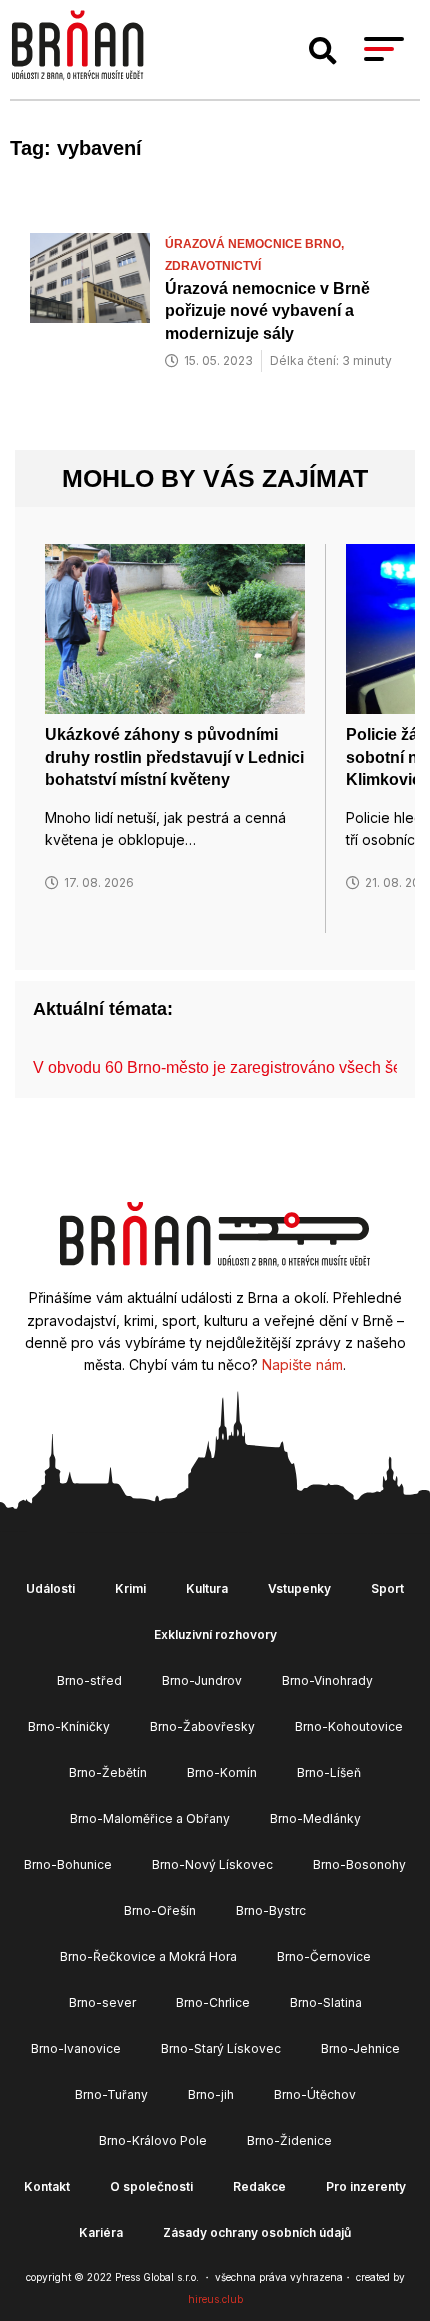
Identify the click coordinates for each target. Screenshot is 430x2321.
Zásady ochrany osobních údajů (257, 2232)
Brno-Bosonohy (359, 1864)
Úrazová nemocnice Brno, (256, 244)
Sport (387, 1588)
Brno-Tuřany (111, 2094)
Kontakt (47, 2186)
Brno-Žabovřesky (202, 1726)
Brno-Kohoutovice (349, 1726)
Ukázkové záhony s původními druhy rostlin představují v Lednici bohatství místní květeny (174, 757)
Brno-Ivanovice (76, 2048)
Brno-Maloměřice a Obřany (150, 1818)
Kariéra (101, 2232)
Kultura (207, 1588)
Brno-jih (211, 2094)
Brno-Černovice (324, 1956)
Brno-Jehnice (360, 2048)
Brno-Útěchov (315, 2094)
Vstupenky (299, 1588)
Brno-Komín (222, 1772)
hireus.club (215, 2299)
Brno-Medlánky (315, 1818)
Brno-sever (102, 2002)
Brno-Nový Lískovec (212, 1864)
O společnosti (151, 2186)
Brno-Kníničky (69, 1726)
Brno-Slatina (326, 2002)
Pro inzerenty (366, 2186)
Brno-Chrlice (213, 2002)
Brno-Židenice (289, 2140)
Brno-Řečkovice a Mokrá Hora (148, 1956)
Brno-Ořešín (160, 1910)
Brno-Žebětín (108, 1772)
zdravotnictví (213, 266)
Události (50, 1588)
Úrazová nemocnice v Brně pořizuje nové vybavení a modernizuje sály (267, 311)
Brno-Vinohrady (327, 1680)
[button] (323, 51)
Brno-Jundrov (202, 1680)
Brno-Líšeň (329, 1772)
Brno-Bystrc (271, 1910)
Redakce (259, 2186)
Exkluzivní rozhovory (215, 1634)
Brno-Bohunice (68, 1864)
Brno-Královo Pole (153, 2140)
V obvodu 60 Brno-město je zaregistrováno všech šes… (229, 1067)
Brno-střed (89, 1680)
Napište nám (302, 1364)
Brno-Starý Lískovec (221, 2048)
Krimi (130, 1588)
